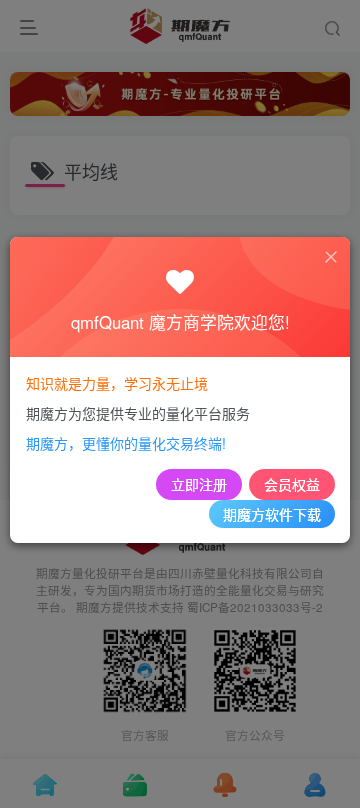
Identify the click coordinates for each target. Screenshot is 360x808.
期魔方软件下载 (272, 514)
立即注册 (199, 484)
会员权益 (292, 484)
